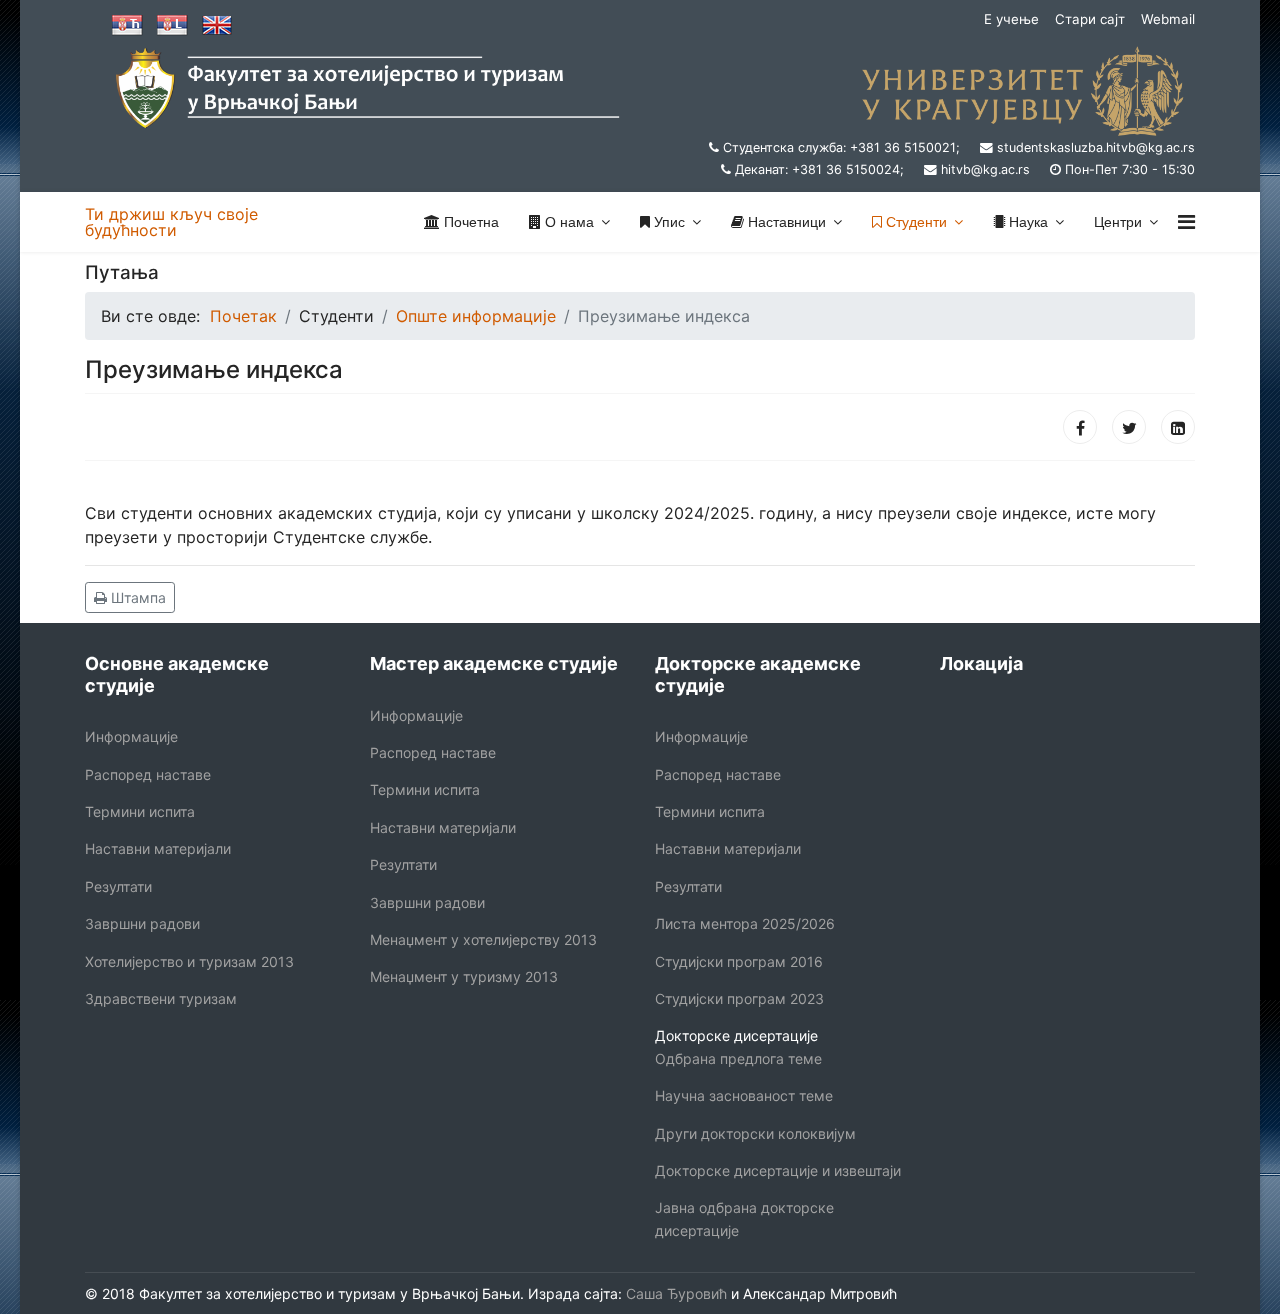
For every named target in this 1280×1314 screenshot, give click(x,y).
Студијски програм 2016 (739, 961)
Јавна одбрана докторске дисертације (744, 1218)
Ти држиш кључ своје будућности (171, 222)
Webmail (1168, 19)
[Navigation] (1186, 222)
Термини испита (140, 811)
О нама (567, 222)
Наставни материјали (158, 848)
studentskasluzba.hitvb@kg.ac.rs (1096, 147)
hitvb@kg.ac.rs (985, 169)
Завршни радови (142, 923)
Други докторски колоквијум (755, 1133)
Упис (667, 222)
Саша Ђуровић (674, 1293)
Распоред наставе (148, 774)
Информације (131, 736)
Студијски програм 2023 (739, 998)
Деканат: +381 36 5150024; (819, 169)
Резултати (118, 886)
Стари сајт (1090, 19)
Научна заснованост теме (744, 1095)
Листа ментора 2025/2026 (745, 923)
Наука (1026, 222)
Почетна (469, 222)
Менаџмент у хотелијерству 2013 (483, 939)
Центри (1118, 222)
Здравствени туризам (161, 998)
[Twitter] (1129, 427)
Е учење (1011, 19)
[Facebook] (1080, 427)
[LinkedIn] (1178, 427)
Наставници (785, 222)
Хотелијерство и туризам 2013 (189, 961)
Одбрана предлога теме (738, 1058)
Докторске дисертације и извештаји (778, 1170)
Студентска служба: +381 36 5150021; (841, 147)
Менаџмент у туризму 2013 (464, 976)
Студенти (914, 222)
